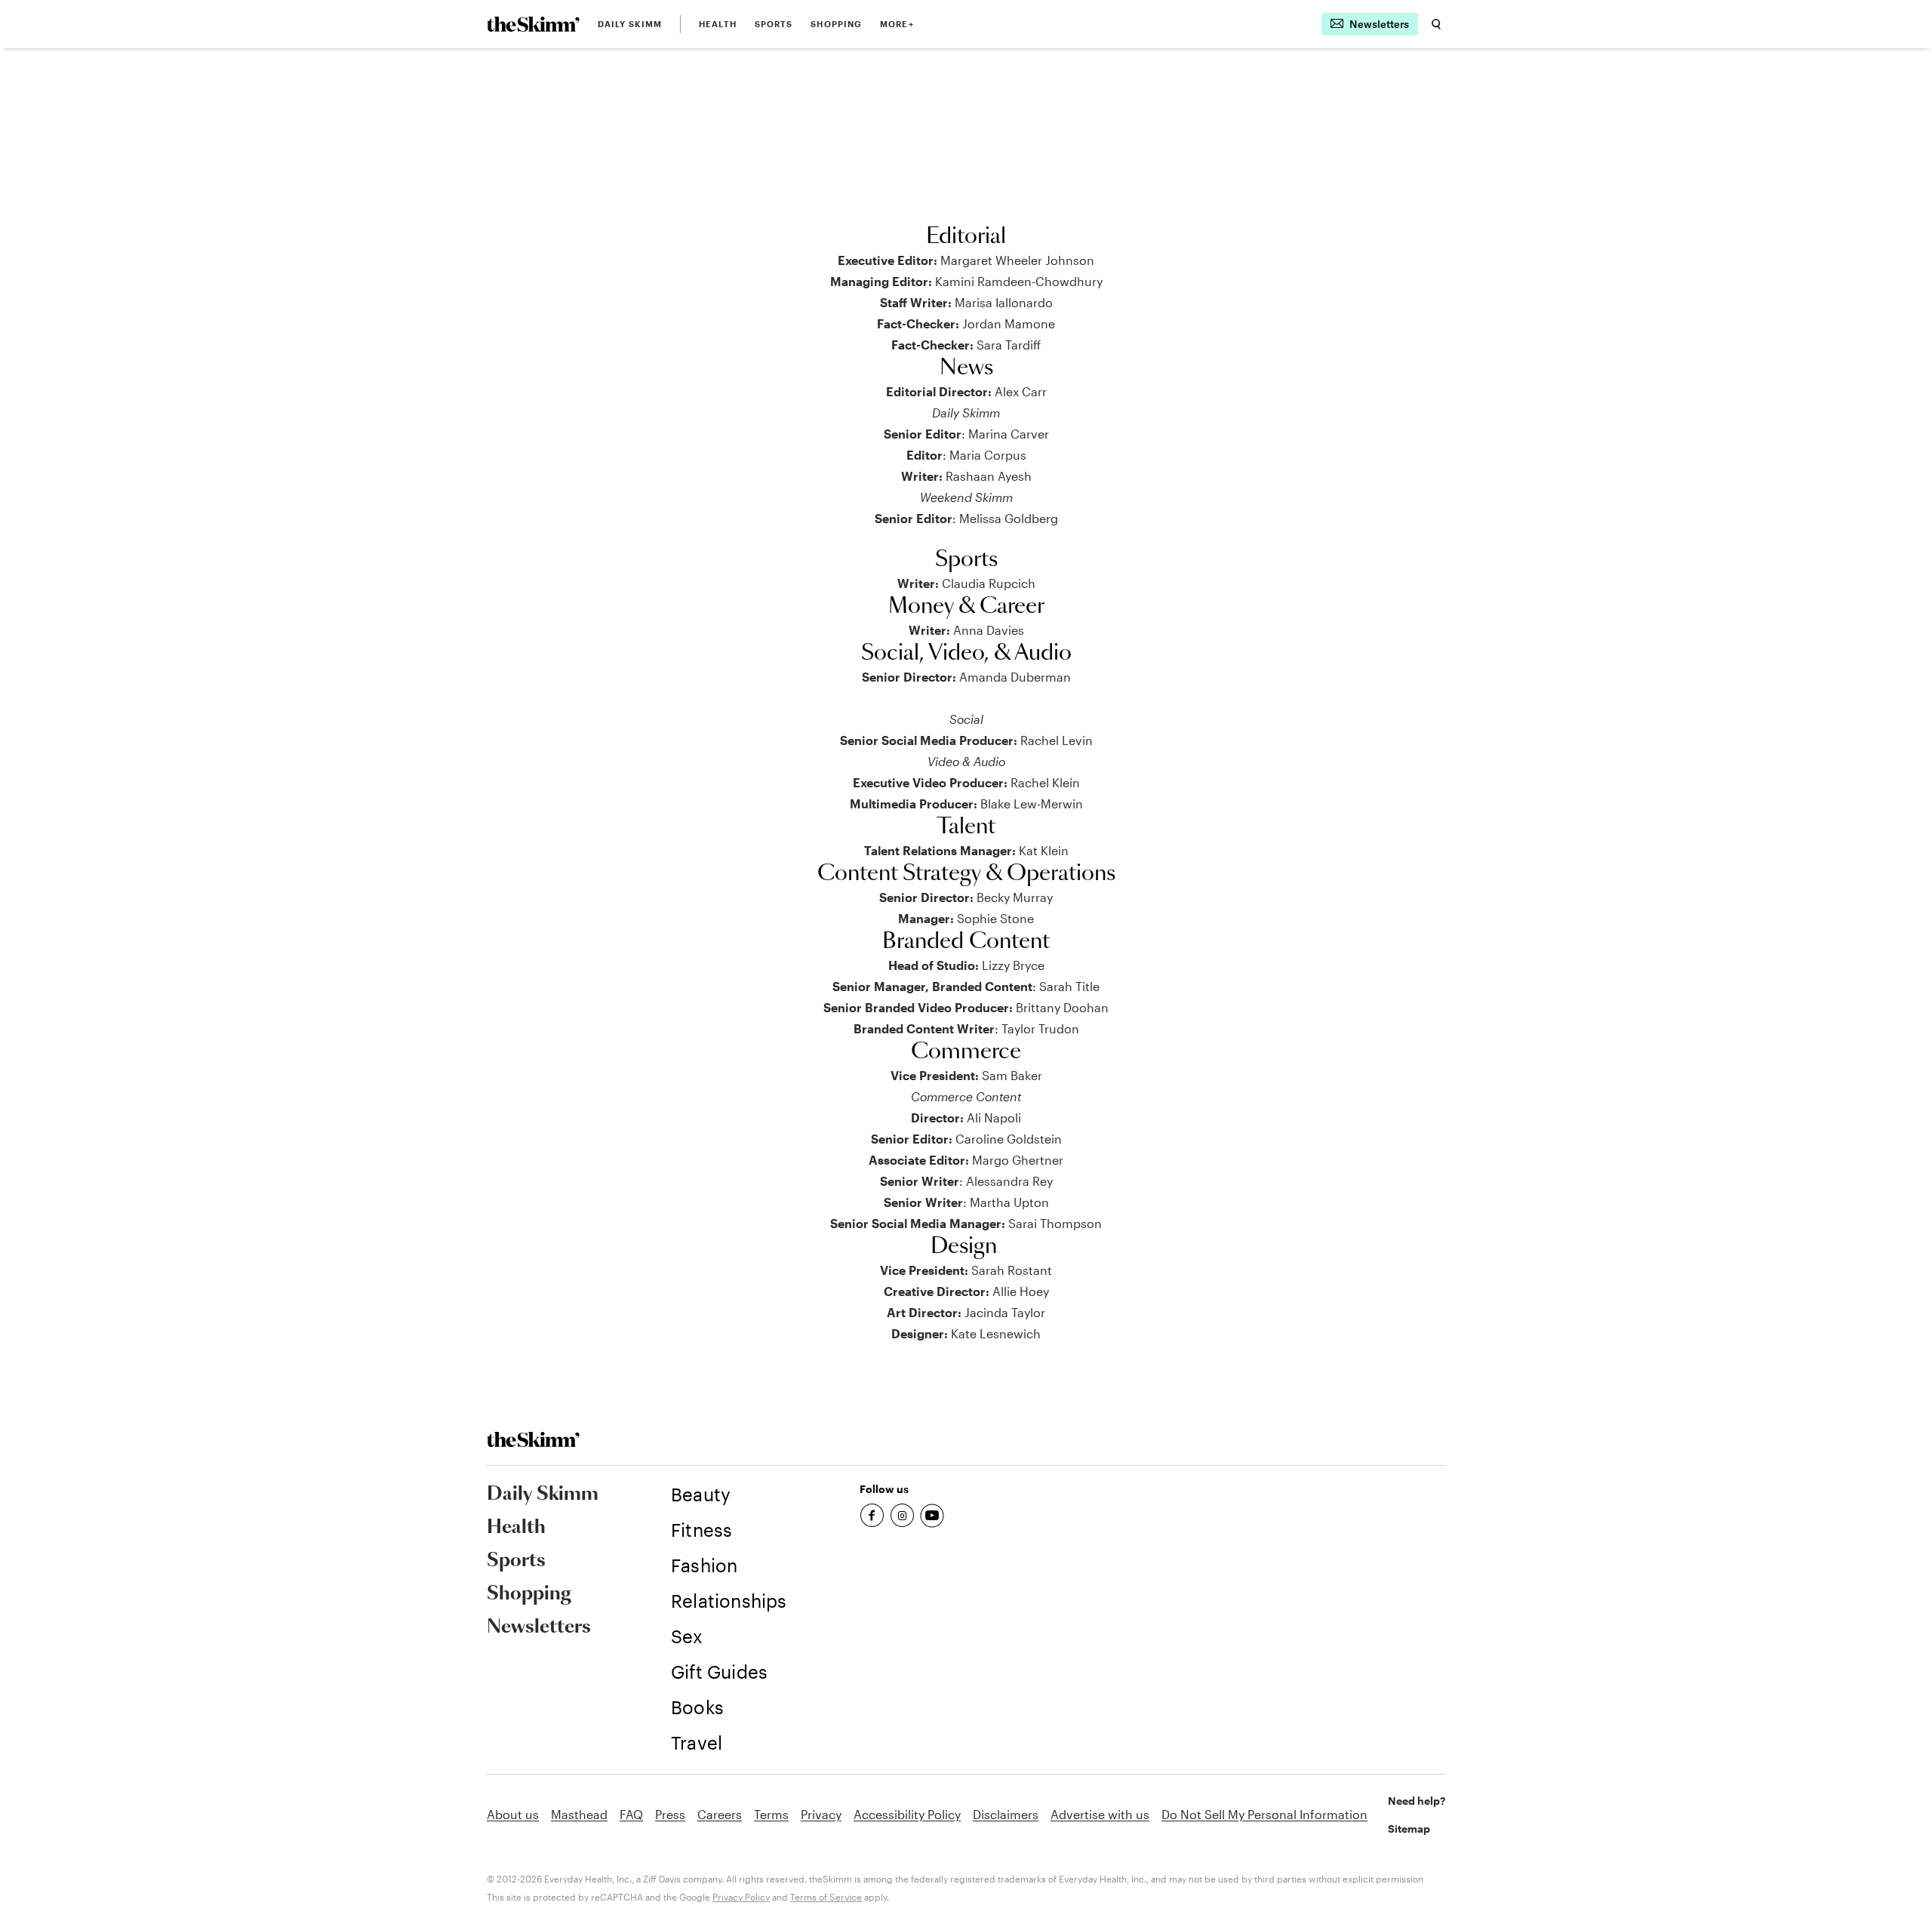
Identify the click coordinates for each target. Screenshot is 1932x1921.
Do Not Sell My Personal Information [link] (1264, 1814)
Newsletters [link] (539, 1627)
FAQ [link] (631, 1814)
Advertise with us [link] (1100, 1814)
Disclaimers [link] (1006, 1814)
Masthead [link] (579, 1814)
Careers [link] (720, 1814)
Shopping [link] (836, 24)
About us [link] (513, 1814)
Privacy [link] (821, 1814)
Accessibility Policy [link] (907, 1814)
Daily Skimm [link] (630, 24)
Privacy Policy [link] (741, 1897)
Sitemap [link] (1409, 1829)
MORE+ (897, 24)
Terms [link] (771, 1814)
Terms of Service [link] (826, 1897)
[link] (533, 24)
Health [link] (718, 24)
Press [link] (670, 1814)
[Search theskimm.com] (1436, 24)
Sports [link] (774, 24)
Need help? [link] (1417, 1801)
